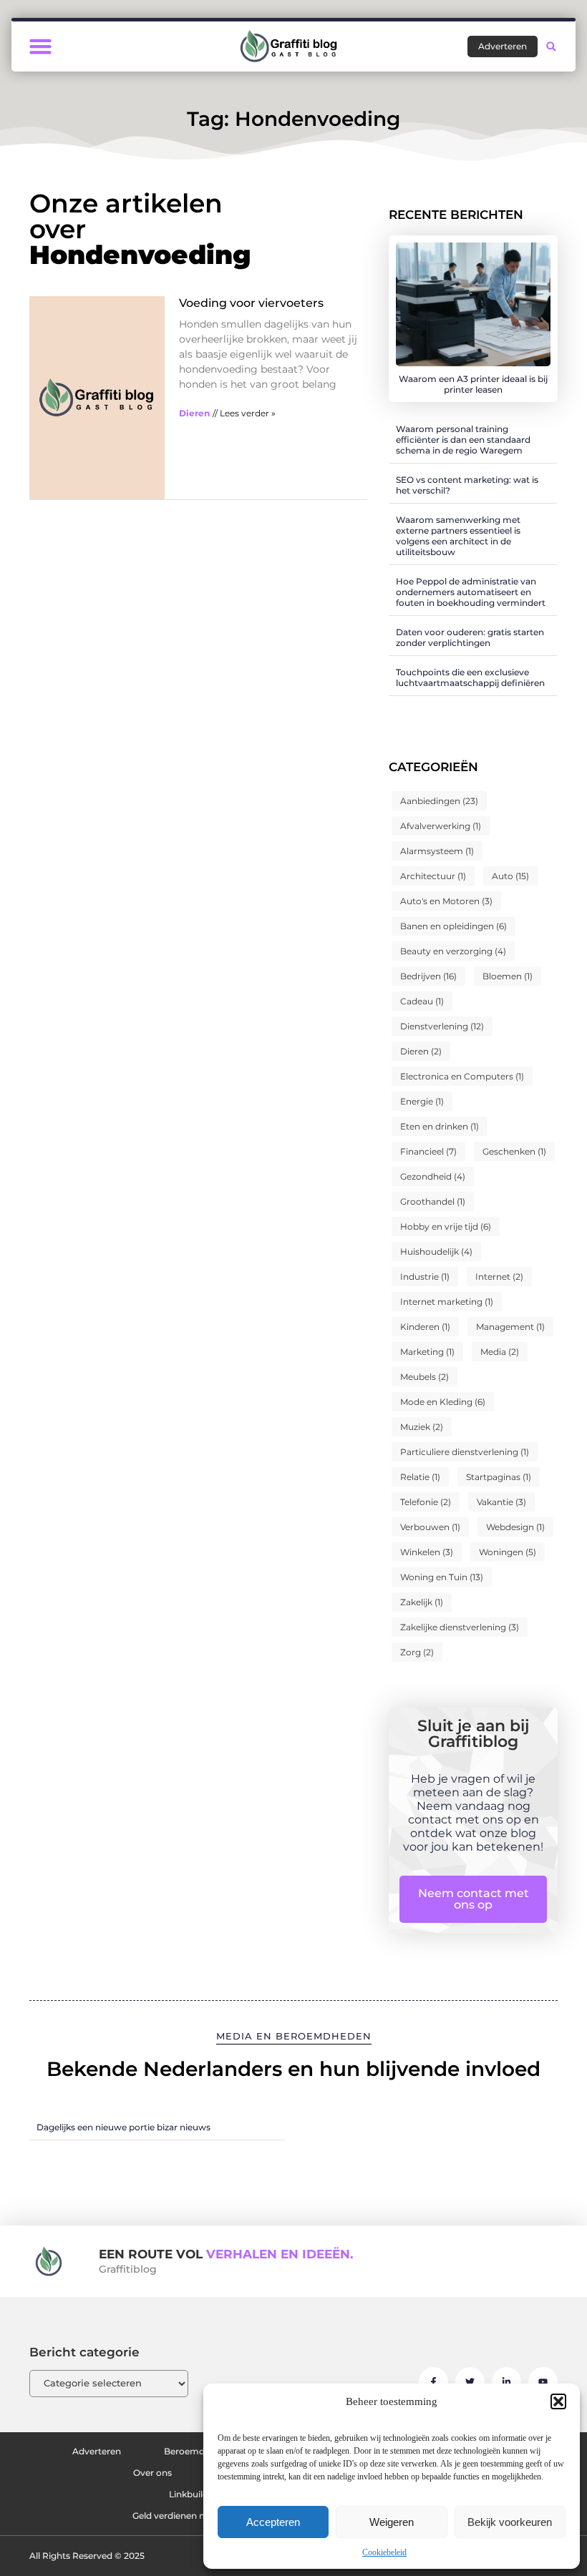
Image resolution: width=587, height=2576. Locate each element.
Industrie (425, 1277)
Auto (510, 876)
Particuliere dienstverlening (465, 1452)
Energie (422, 1101)
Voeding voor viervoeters (251, 303)
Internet (499, 1277)
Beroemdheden (198, 2451)
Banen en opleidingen (453, 926)
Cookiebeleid (384, 2552)
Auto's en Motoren (446, 901)
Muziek (422, 1427)
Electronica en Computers (462, 1076)
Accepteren (273, 2522)
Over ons (152, 2473)
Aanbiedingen (439, 801)
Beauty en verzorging (453, 951)
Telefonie (426, 1502)
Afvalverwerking (441, 826)
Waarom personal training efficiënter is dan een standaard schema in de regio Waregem (463, 440)
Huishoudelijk (436, 1252)
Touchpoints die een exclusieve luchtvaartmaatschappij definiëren (470, 677)
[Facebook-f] (433, 2382)
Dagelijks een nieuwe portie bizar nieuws (123, 2127)
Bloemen (508, 976)
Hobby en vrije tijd (446, 1226)
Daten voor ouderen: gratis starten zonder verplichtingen (470, 637)
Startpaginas (499, 1477)
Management (510, 1327)
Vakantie (501, 1502)
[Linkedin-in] (506, 2382)
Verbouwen (430, 1527)
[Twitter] (470, 2382)
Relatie (420, 1477)
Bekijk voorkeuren (510, 2522)
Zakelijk (422, 1602)
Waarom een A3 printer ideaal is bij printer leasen (473, 384)
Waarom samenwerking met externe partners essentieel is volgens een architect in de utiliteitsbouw (458, 536)
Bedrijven (428, 976)
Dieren (194, 413)
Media (500, 1352)
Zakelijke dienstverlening (460, 1627)
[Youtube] (543, 2382)
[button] (558, 2401)
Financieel (428, 1151)
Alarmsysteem (437, 851)
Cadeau (422, 1001)
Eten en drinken (440, 1126)
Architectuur (433, 876)
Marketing (427, 1352)
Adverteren (97, 2451)
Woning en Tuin (442, 1577)
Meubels (425, 1377)
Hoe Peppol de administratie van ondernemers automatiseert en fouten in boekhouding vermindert (471, 592)
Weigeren (392, 2522)
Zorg (417, 1652)
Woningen (508, 1552)
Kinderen (425, 1327)
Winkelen (427, 1552)
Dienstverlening (442, 1026)
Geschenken (514, 1151)
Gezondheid (433, 1176)
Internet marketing (447, 1302)
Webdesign (515, 1527)
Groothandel (433, 1201)
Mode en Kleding (443, 1402)
